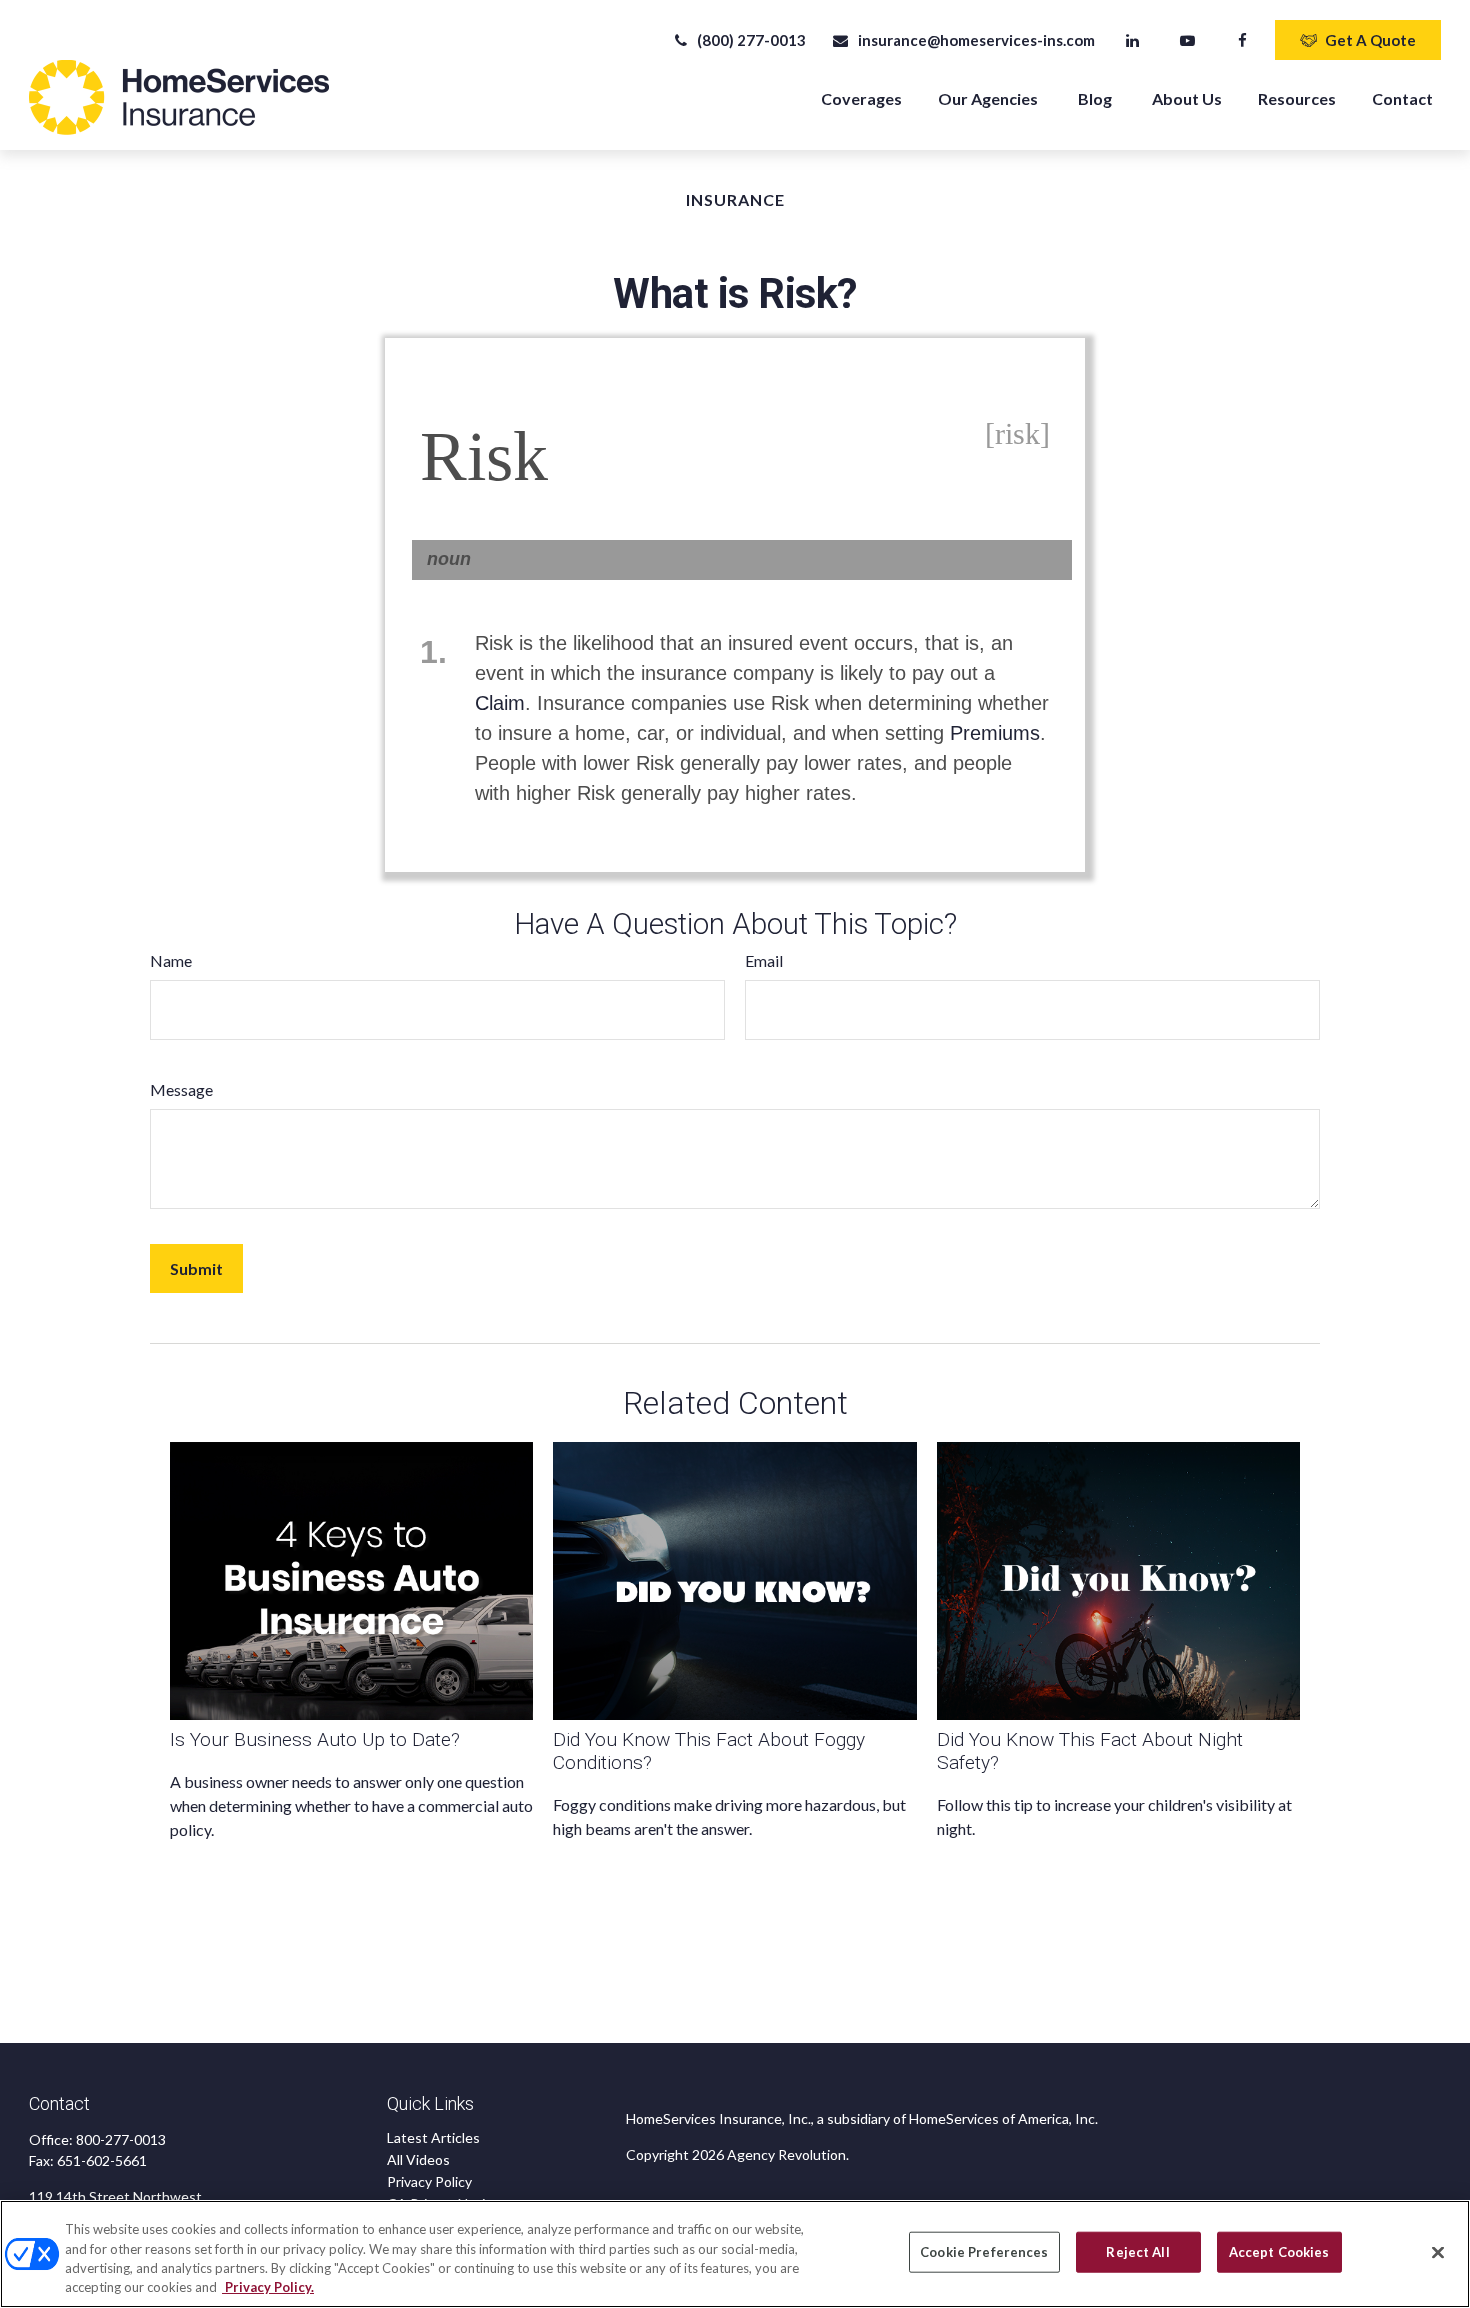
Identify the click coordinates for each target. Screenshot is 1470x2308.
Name (171, 960)
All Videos (418, 2159)
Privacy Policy (429, 2181)
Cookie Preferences (984, 2252)
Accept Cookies (1279, 2252)
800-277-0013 (121, 2139)
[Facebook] (1242, 40)
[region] (735, 2254)
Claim (500, 703)
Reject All (1137, 2252)
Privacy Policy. (268, 2287)
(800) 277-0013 (751, 40)
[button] (861, 97)
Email (764, 960)
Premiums (995, 733)
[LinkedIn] (1132, 40)
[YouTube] (1187, 40)
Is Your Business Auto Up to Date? (315, 1739)
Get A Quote (1370, 40)
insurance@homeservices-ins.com (976, 40)
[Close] (1438, 2252)
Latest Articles (433, 2137)
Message (181, 1089)
